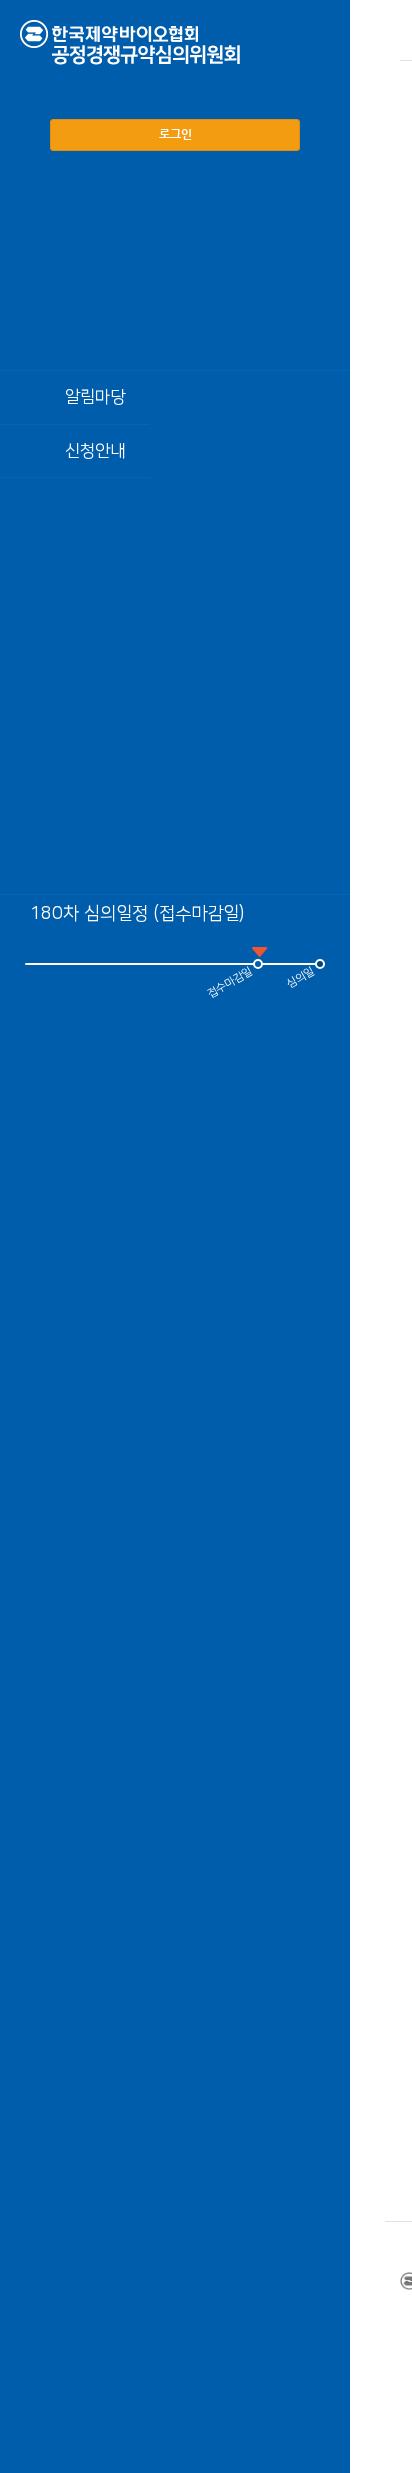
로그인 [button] (175, 134)
